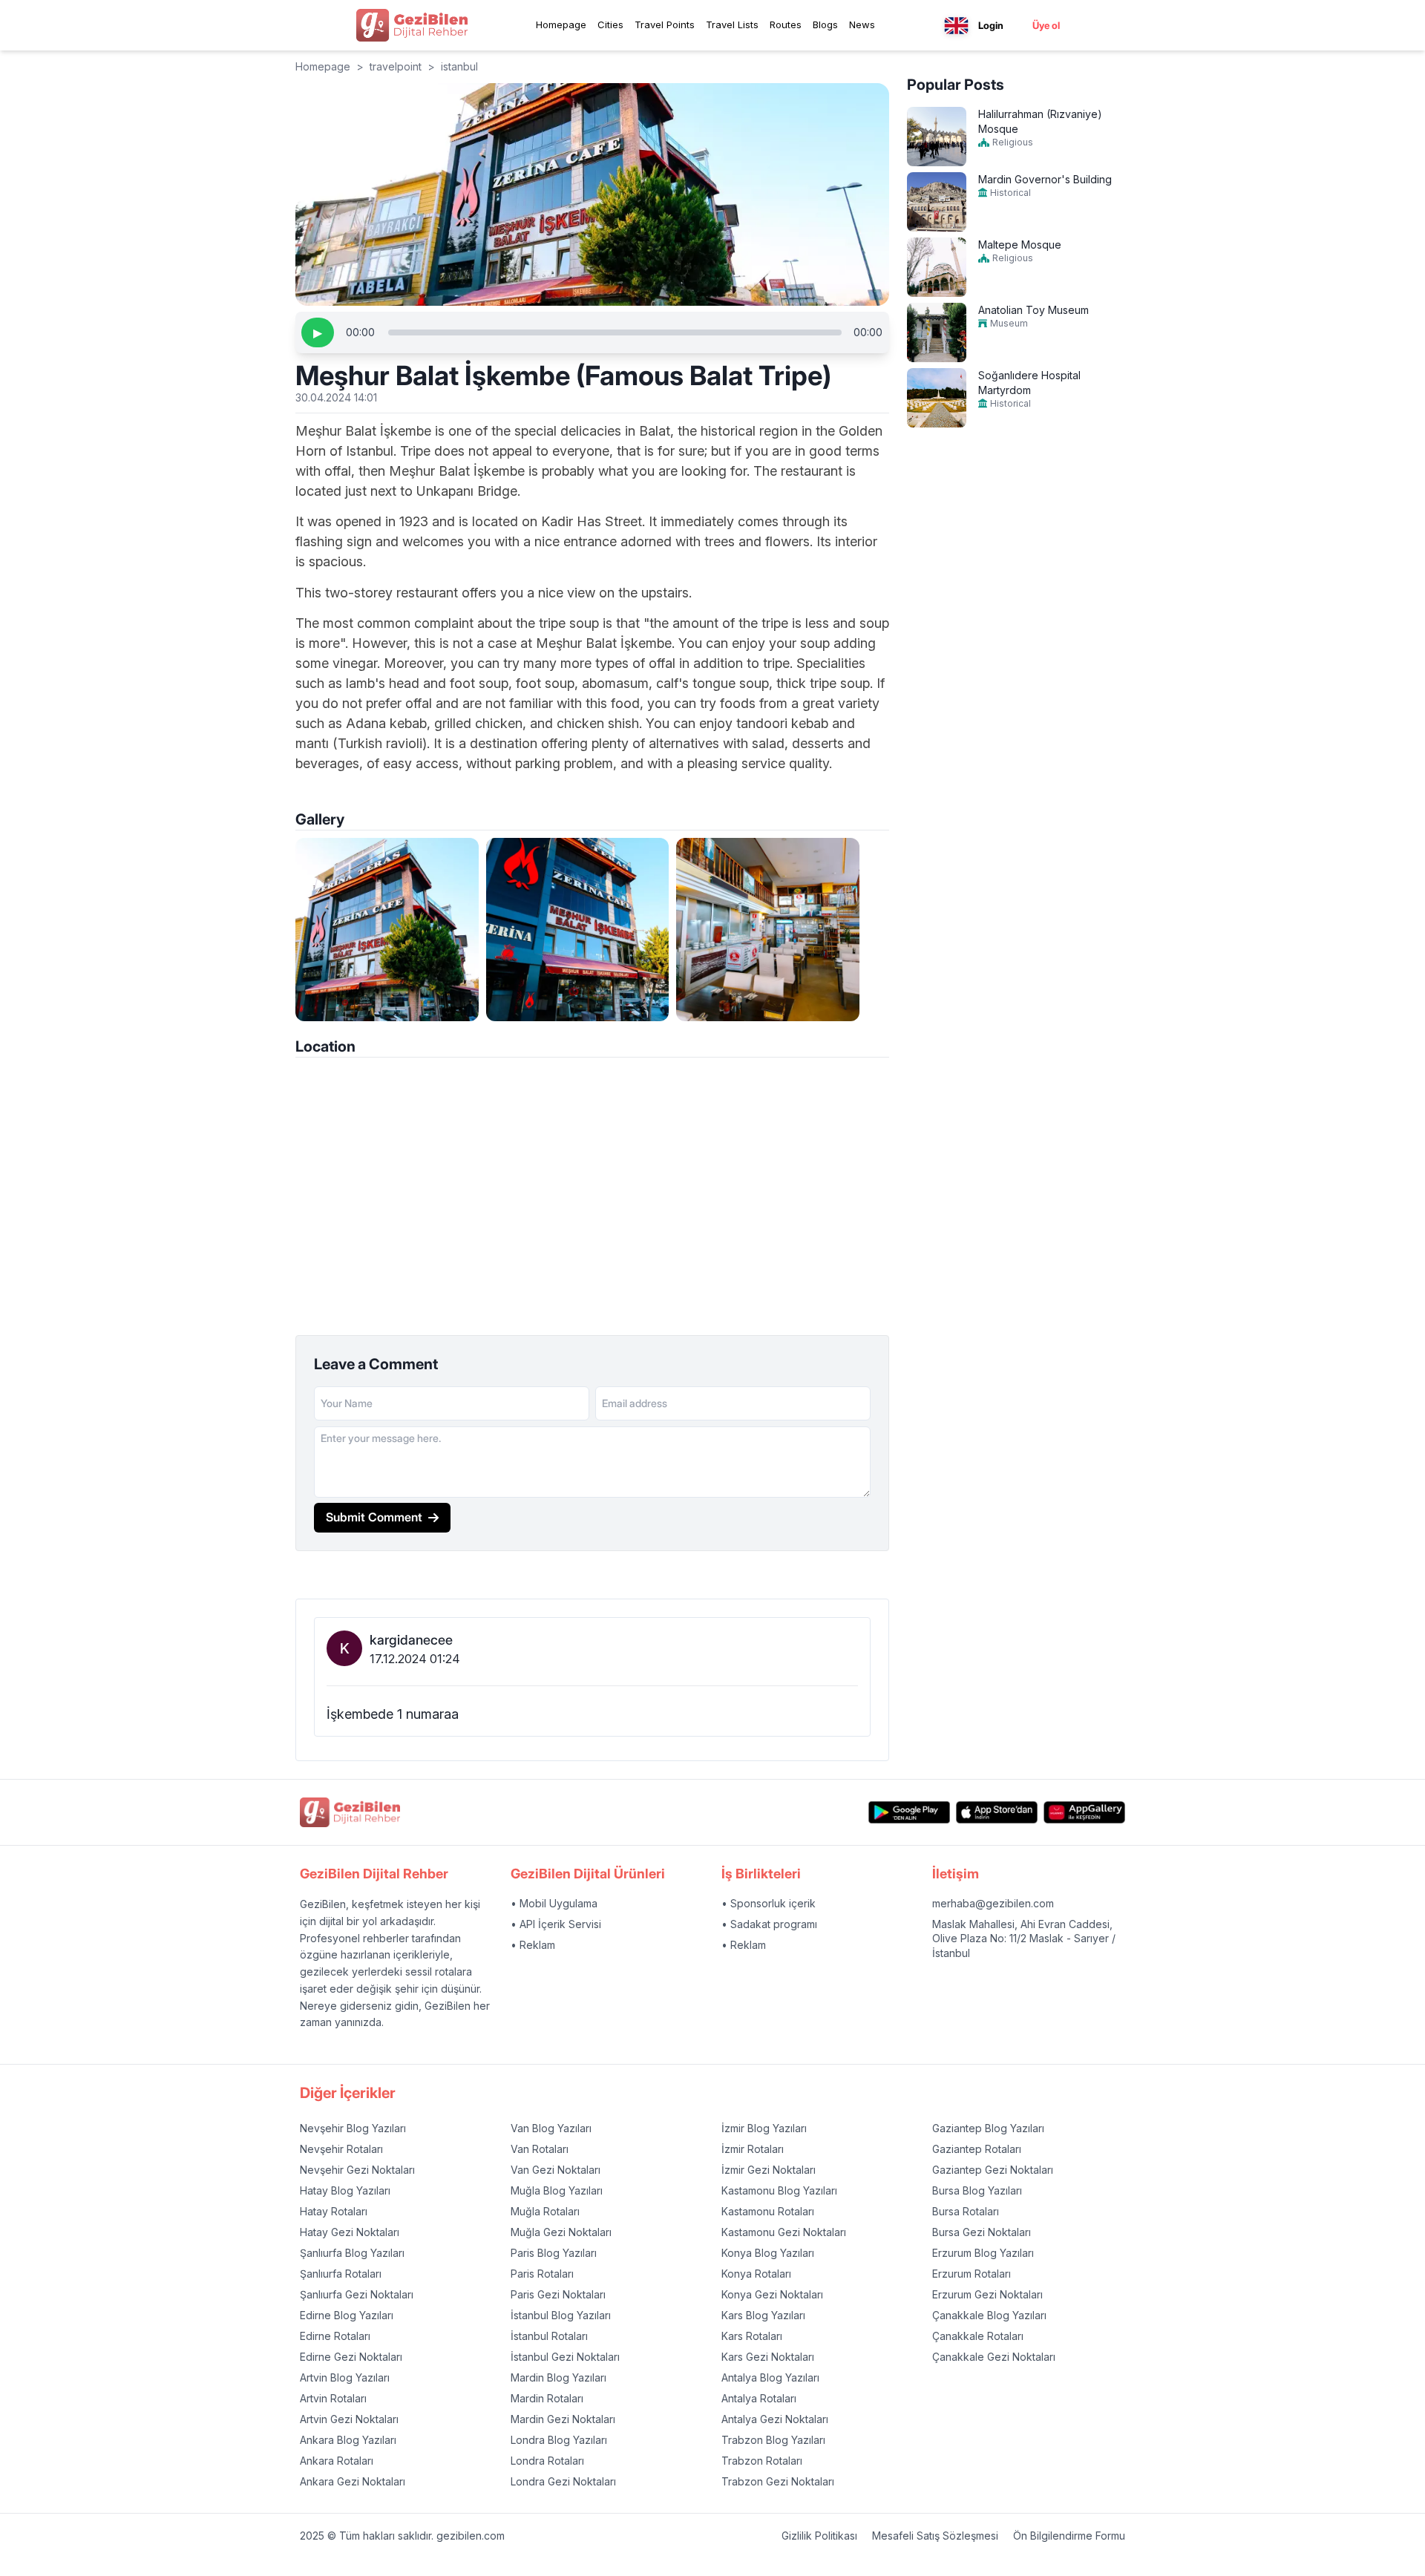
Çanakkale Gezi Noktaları (994, 2357)
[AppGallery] (1084, 1813)
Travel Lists (732, 24)
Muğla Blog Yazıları (557, 2190)
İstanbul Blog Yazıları (561, 2315)
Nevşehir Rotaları (341, 2149)
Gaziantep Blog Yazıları (988, 2128)
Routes (786, 24)
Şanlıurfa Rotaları (341, 2274)
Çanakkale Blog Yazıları (989, 2315)
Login (991, 25)
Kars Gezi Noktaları (768, 2357)
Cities (610, 24)
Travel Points (665, 24)
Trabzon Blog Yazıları (773, 2440)
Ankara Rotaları (337, 2461)
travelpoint (396, 66)
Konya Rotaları (756, 2274)
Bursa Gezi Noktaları (982, 2232)
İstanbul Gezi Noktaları (565, 2357)
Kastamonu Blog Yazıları (779, 2190)
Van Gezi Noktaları (556, 2170)
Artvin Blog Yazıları (345, 2377)
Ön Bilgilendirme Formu (1069, 2536)
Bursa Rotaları (966, 2211)
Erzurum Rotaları (972, 2274)
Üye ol (1046, 25)
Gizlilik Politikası (819, 2536)
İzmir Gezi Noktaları (769, 2170)
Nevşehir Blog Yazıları (353, 2128)
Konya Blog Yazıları (768, 2253)
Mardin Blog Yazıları (558, 2377)
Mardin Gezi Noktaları (563, 2419)
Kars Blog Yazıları (763, 2315)
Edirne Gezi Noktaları (351, 2357)
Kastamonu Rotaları (768, 2211)
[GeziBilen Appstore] (997, 1813)
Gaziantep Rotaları (977, 2149)
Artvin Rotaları (333, 2398)
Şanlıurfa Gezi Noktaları (357, 2294)
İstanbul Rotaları (549, 2336)
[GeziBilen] (412, 25)
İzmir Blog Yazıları (764, 2128)
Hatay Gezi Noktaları (350, 2232)
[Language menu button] (956, 26)
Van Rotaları (540, 2149)
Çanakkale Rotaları (978, 2336)
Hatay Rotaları (334, 2211)
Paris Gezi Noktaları (558, 2294)
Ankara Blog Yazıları (348, 2440)
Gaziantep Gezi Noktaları (993, 2170)
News (862, 24)
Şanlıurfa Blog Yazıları (352, 2253)
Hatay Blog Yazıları (345, 2190)
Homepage (561, 24)
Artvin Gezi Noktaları (349, 2419)
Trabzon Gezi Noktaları (778, 2481)
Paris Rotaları (542, 2274)
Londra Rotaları (547, 2461)
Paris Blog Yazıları (554, 2253)
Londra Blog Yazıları (559, 2440)
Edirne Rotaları (335, 2336)
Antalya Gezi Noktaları (775, 2419)
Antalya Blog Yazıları (770, 2377)
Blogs (825, 24)
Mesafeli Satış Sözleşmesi (935, 2536)
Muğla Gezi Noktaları (561, 2232)
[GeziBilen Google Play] (909, 1813)
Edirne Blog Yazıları (347, 2315)
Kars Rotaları (752, 2336)
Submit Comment (374, 1517)
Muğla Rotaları (545, 2211)
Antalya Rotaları (759, 2398)
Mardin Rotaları (547, 2398)
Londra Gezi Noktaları (563, 2481)
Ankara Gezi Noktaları (353, 2481)
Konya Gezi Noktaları (772, 2294)
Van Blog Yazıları (551, 2128)
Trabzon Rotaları (762, 2461)
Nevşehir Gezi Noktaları (357, 2170)
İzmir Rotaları (753, 2149)
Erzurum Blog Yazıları (983, 2253)
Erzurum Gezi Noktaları (987, 2294)
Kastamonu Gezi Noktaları (784, 2232)
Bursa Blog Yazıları (977, 2190)
